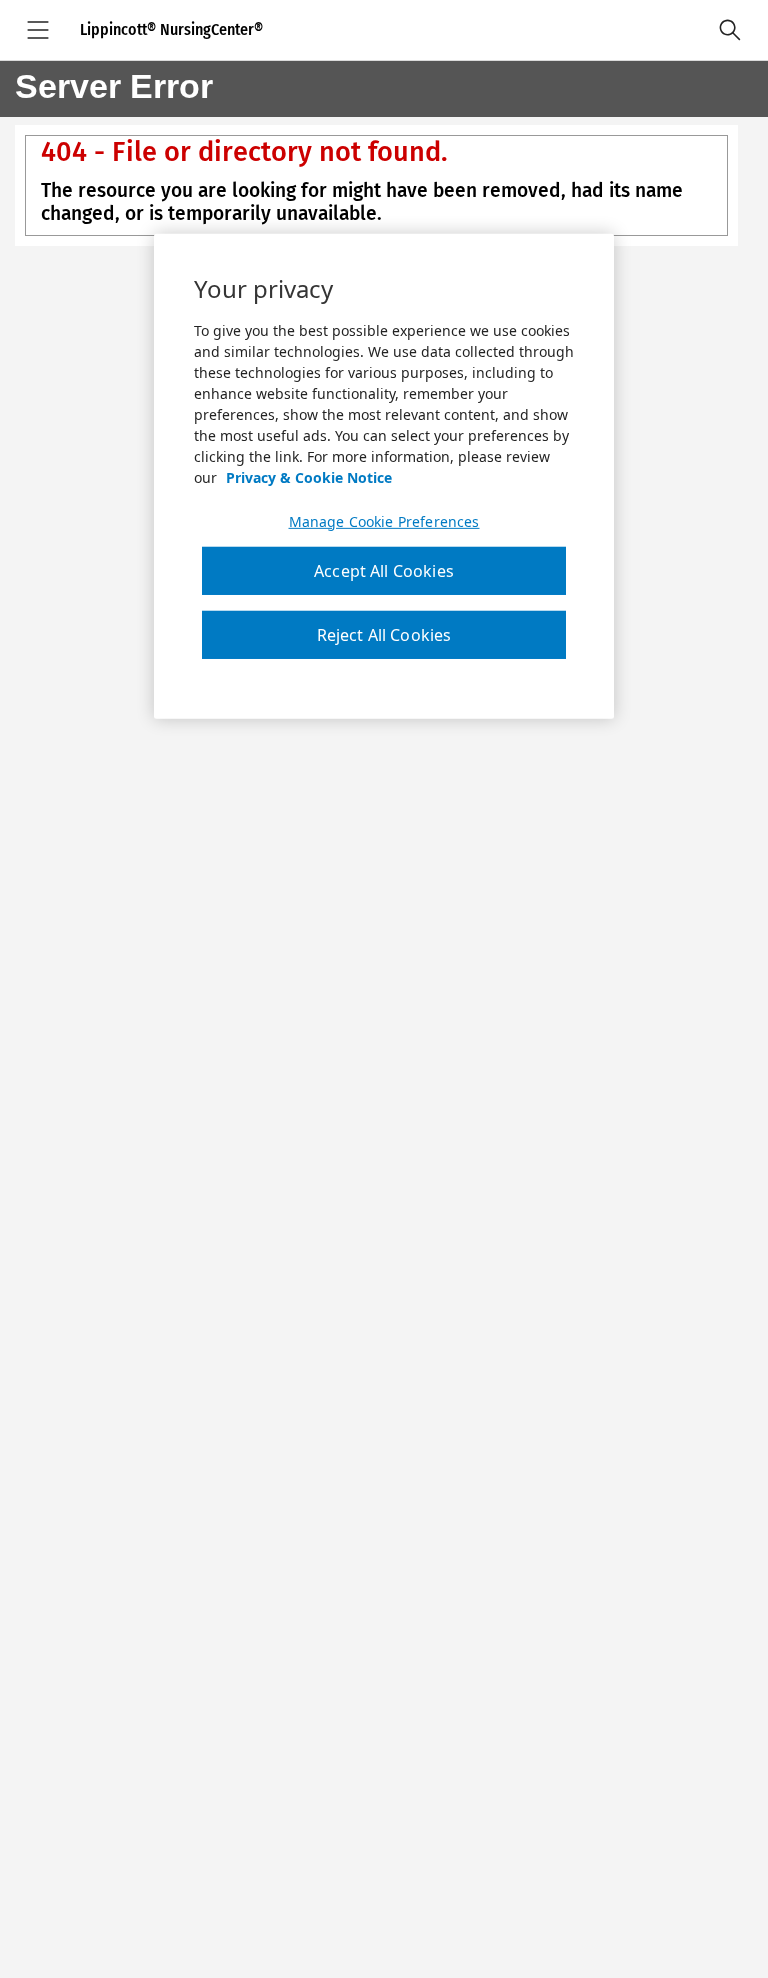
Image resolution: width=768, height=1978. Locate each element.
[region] (384, 477)
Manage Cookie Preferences (384, 522)
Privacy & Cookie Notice (309, 477)
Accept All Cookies (384, 571)
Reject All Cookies (384, 635)
